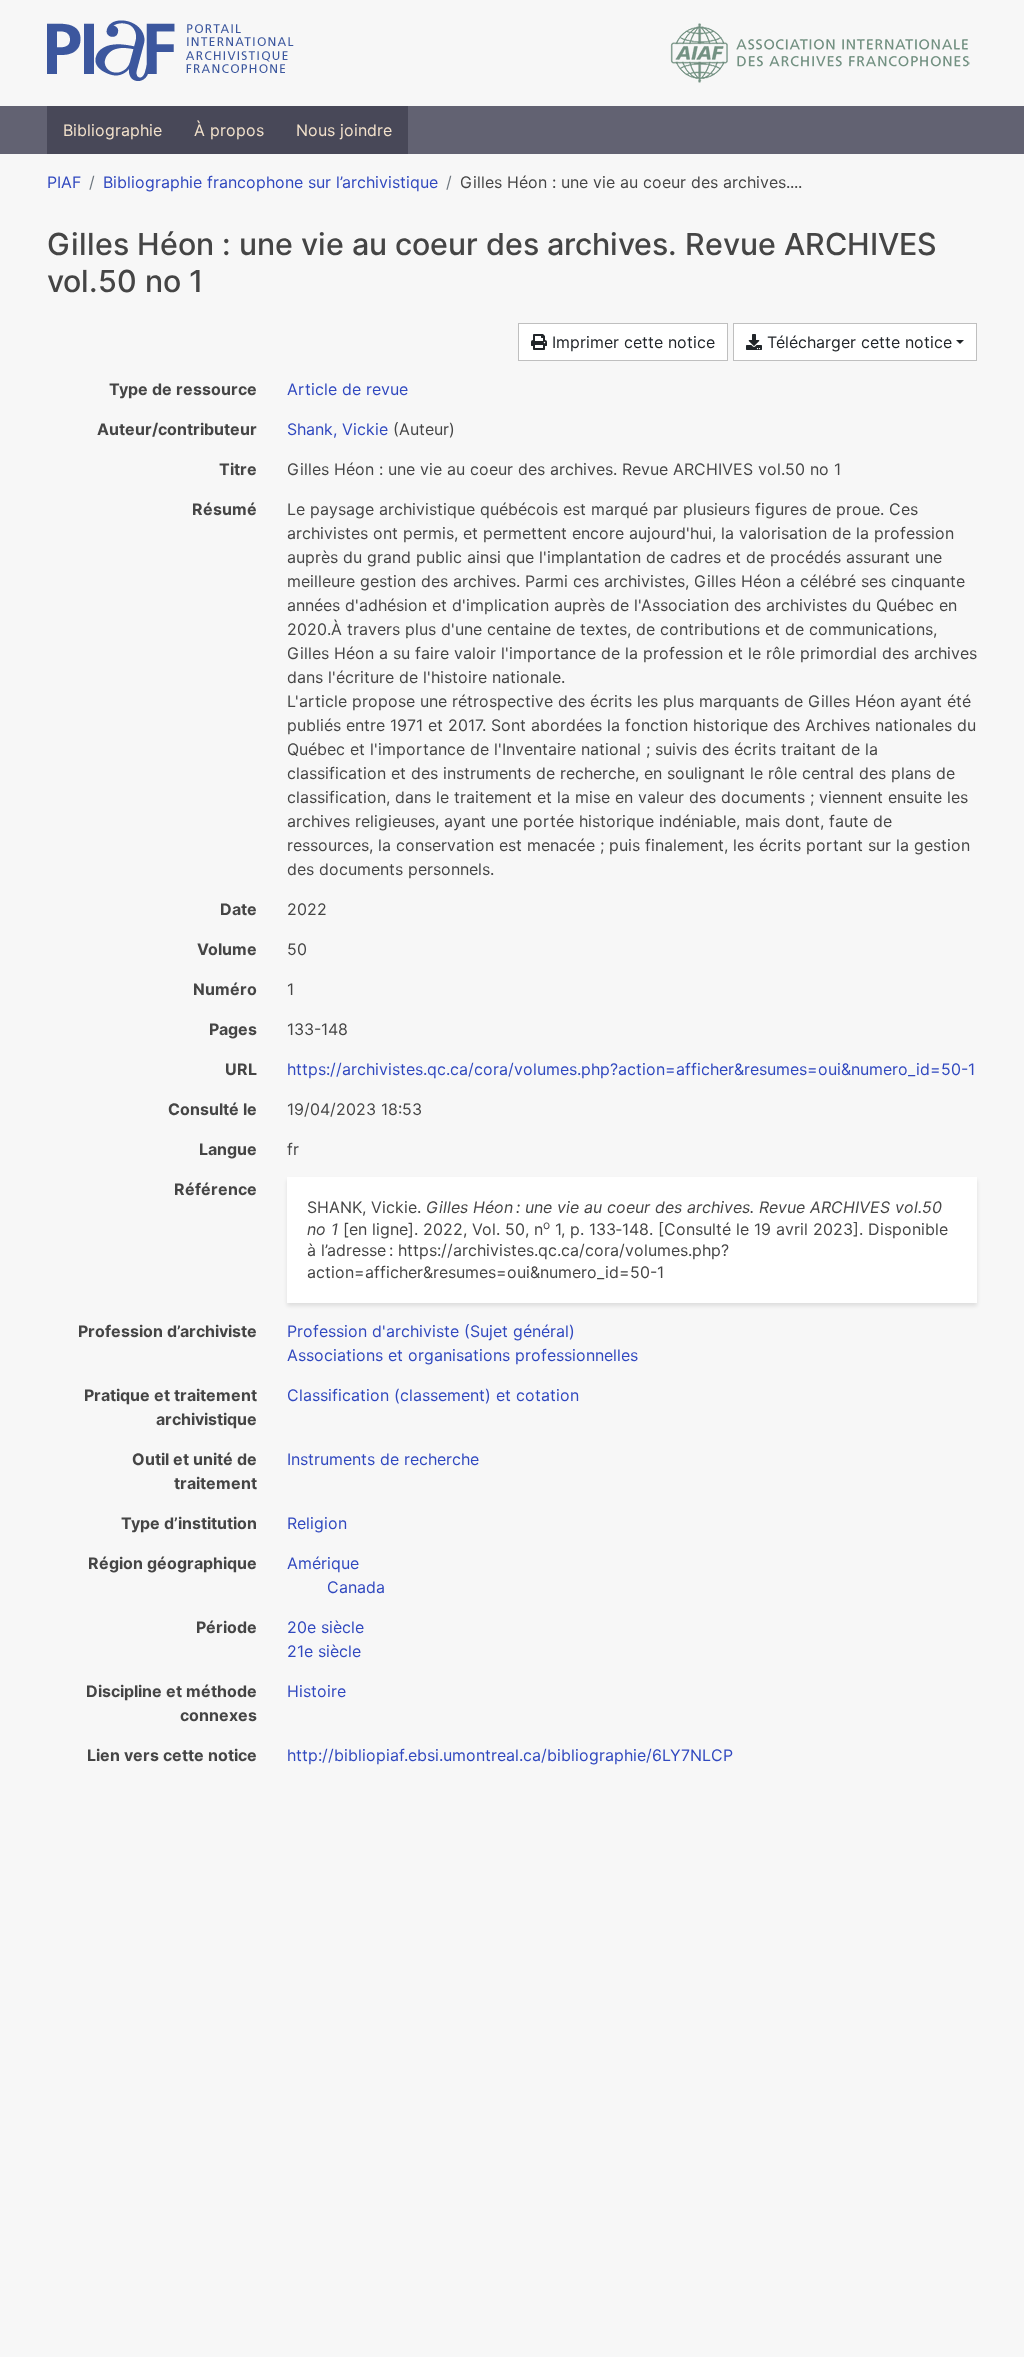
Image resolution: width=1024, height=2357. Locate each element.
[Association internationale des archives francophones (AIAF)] (820, 53)
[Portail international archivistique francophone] (170, 53)
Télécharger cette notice (857, 342)
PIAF (64, 182)
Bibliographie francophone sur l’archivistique (270, 182)
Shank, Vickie (337, 429)
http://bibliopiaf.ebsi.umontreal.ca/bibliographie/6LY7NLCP (510, 1755)
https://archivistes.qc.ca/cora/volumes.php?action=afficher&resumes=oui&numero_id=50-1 (631, 1069)
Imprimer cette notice (631, 342)
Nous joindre (344, 130)
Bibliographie (112, 130)
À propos (229, 130)
